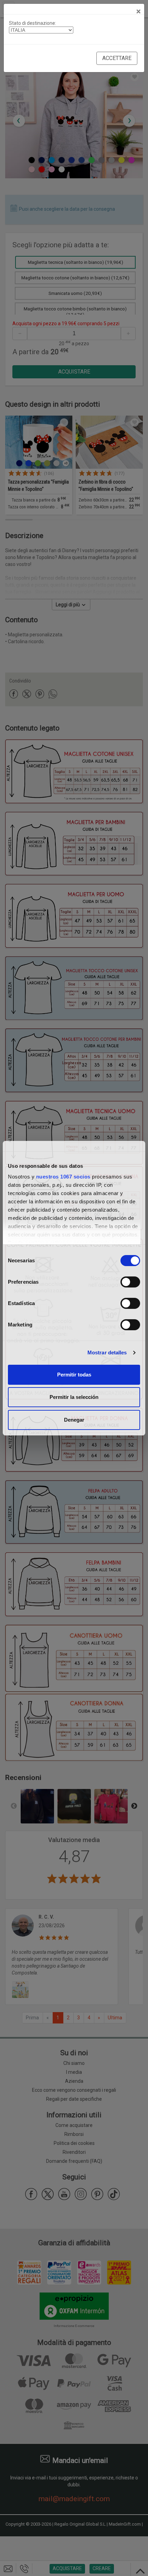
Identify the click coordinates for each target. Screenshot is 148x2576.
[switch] (130, 1282)
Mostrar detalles (107, 1352)
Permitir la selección (74, 1397)
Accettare (117, 58)
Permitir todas (74, 1375)
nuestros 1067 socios (63, 1177)
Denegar (74, 1420)
